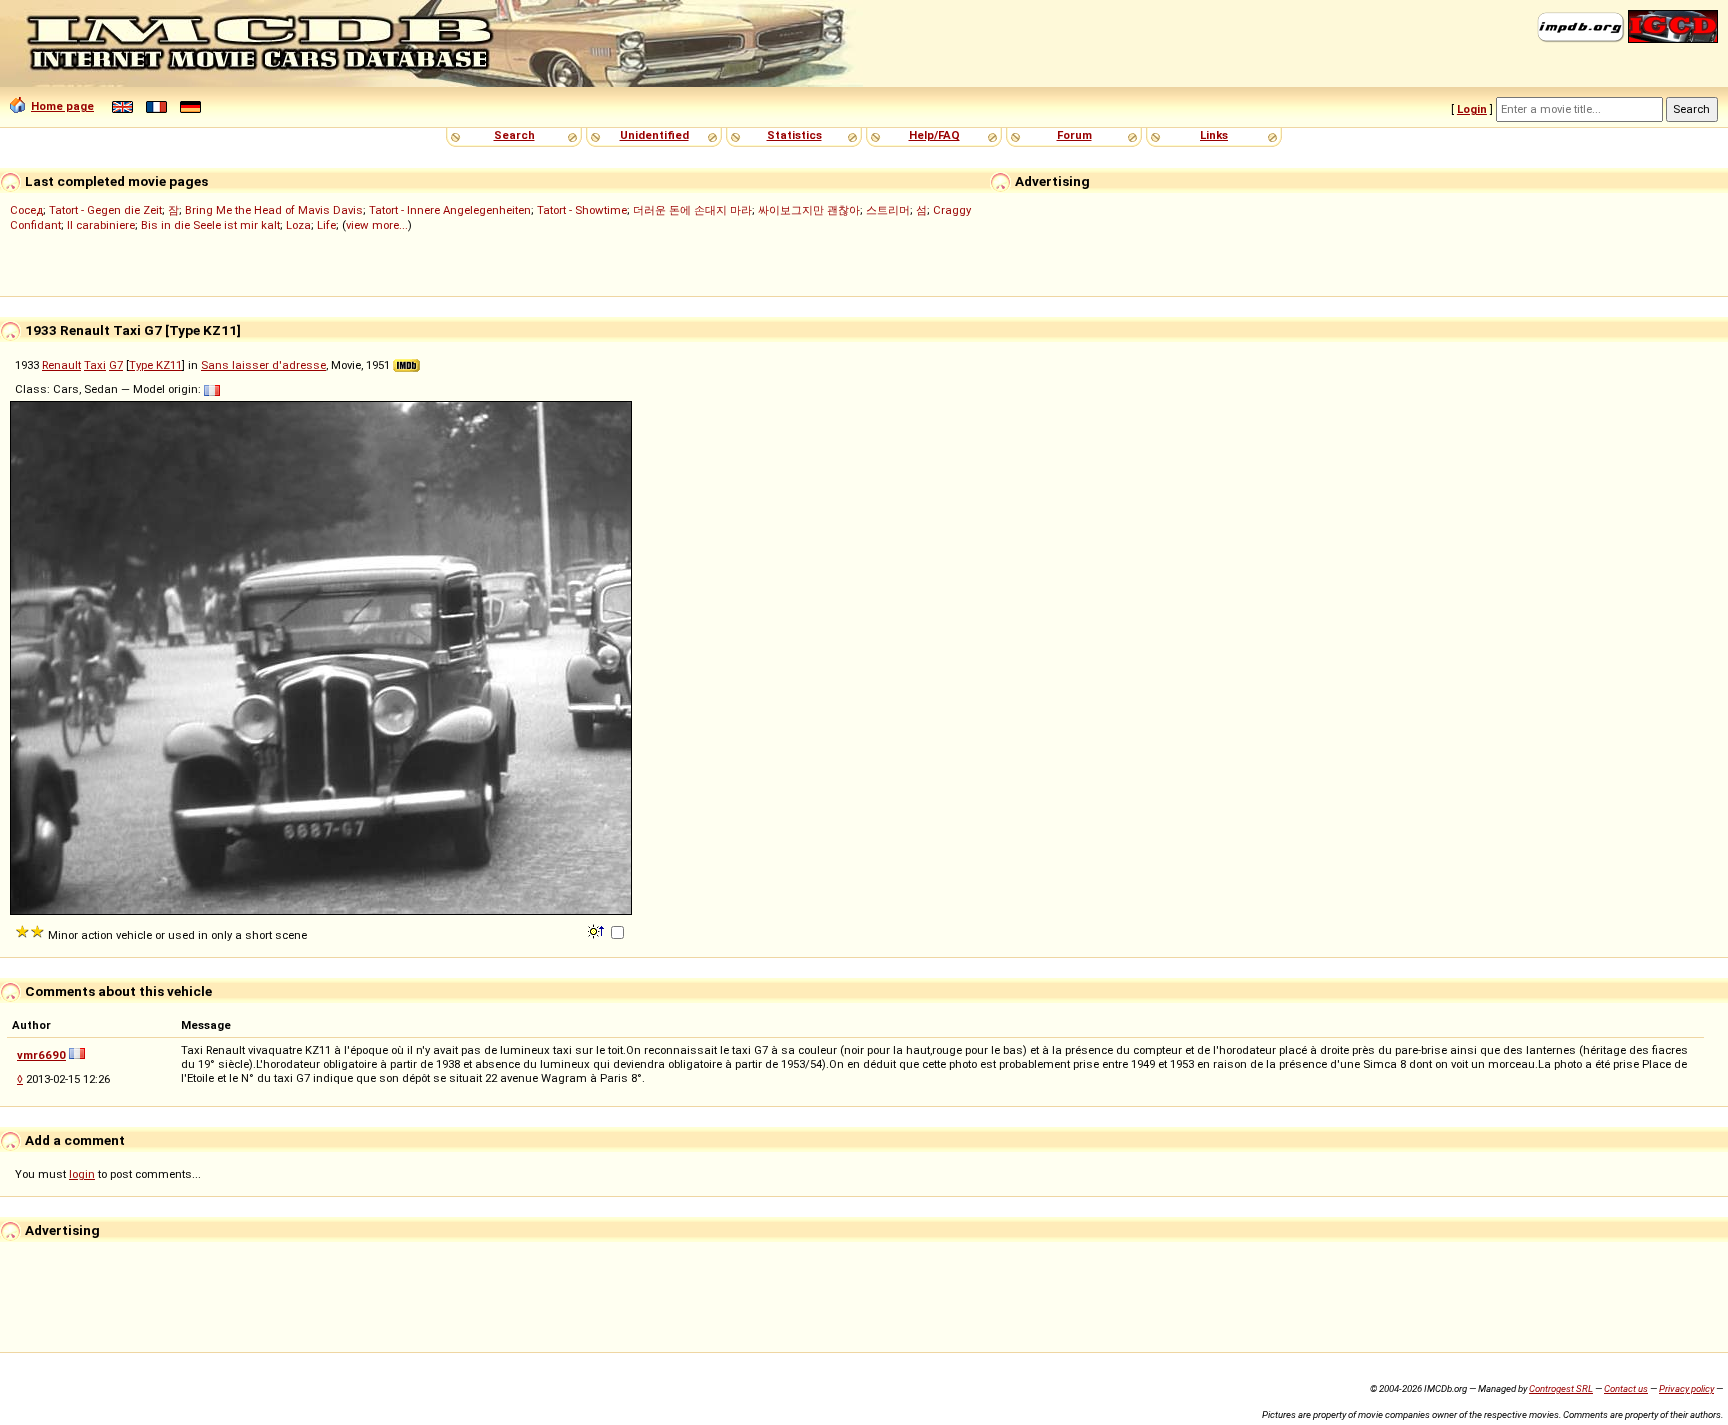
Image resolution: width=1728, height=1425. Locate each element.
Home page (62, 106)
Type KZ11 (155, 365)
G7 (116, 365)
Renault (61, 365)
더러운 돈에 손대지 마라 (692, 210)
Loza (298, 225)
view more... (377, 225)
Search (514, 135)
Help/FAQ (934, 135)
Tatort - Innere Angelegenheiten (450, 210)
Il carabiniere (101, 225)
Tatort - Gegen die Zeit (105, 210)
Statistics (794, 135)
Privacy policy (1686, 1388)
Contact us (1626, 1388)
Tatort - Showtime (582, 210)
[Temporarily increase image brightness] (597, 930)
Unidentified (654, 135)
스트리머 (888, 210)
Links (1214, 135)
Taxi (95, 365)
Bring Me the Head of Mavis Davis (274, 210)
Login (1472, 109)
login (82, 1174)
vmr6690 (41, 1055)
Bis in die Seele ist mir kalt (210, 225)
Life (326, 225)
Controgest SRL (1561, 1388)
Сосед (26, 210)
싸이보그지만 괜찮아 (809, 210)
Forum (1074, 135)
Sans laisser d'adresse (263, 365)
